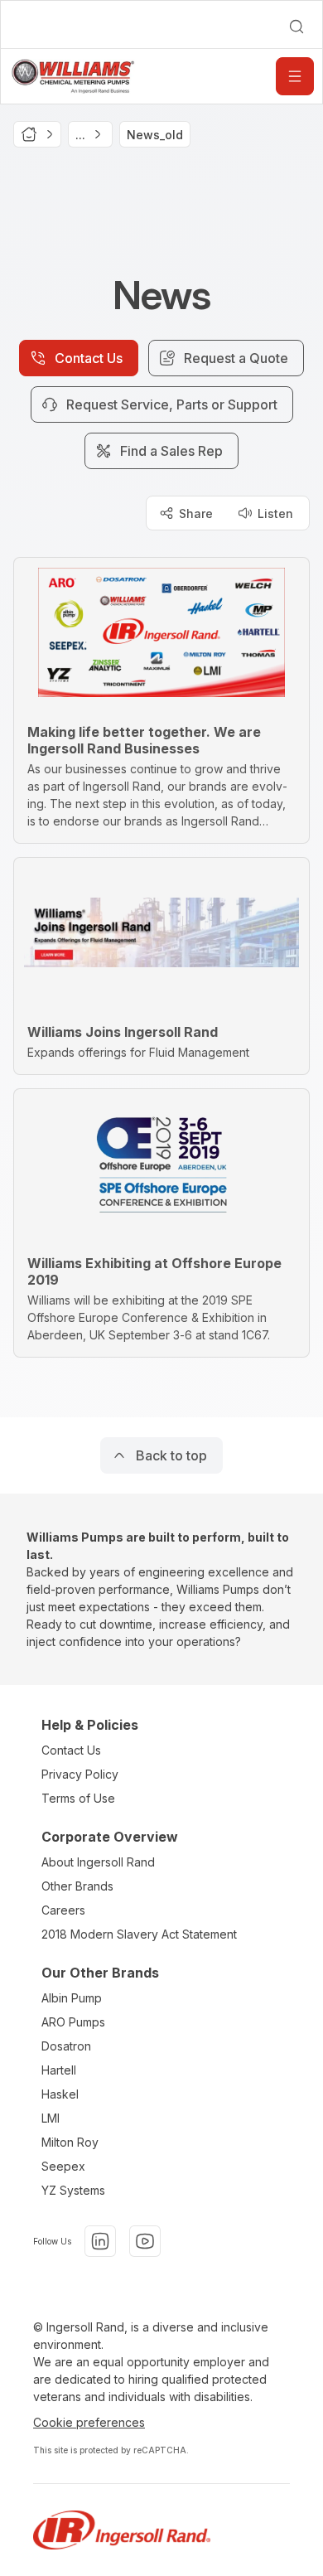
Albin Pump (72, 1998)
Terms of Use (78, 1798)
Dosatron (66, 2046)
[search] (296, 27)
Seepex (63, 2166)
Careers (63, 1910)
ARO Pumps (73, 2022)
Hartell (59, 2070)
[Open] (295, 76)
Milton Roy (70, 2142)
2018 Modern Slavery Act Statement (139, 1934)
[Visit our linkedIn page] (100, 2241)
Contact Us (71, 1750)
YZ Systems (73, 2190)
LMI (51, 2118)
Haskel (60, 2094)
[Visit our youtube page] (145, 2241)
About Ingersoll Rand (98, 1862)
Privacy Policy (80, 1774)
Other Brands (77, 1886)
